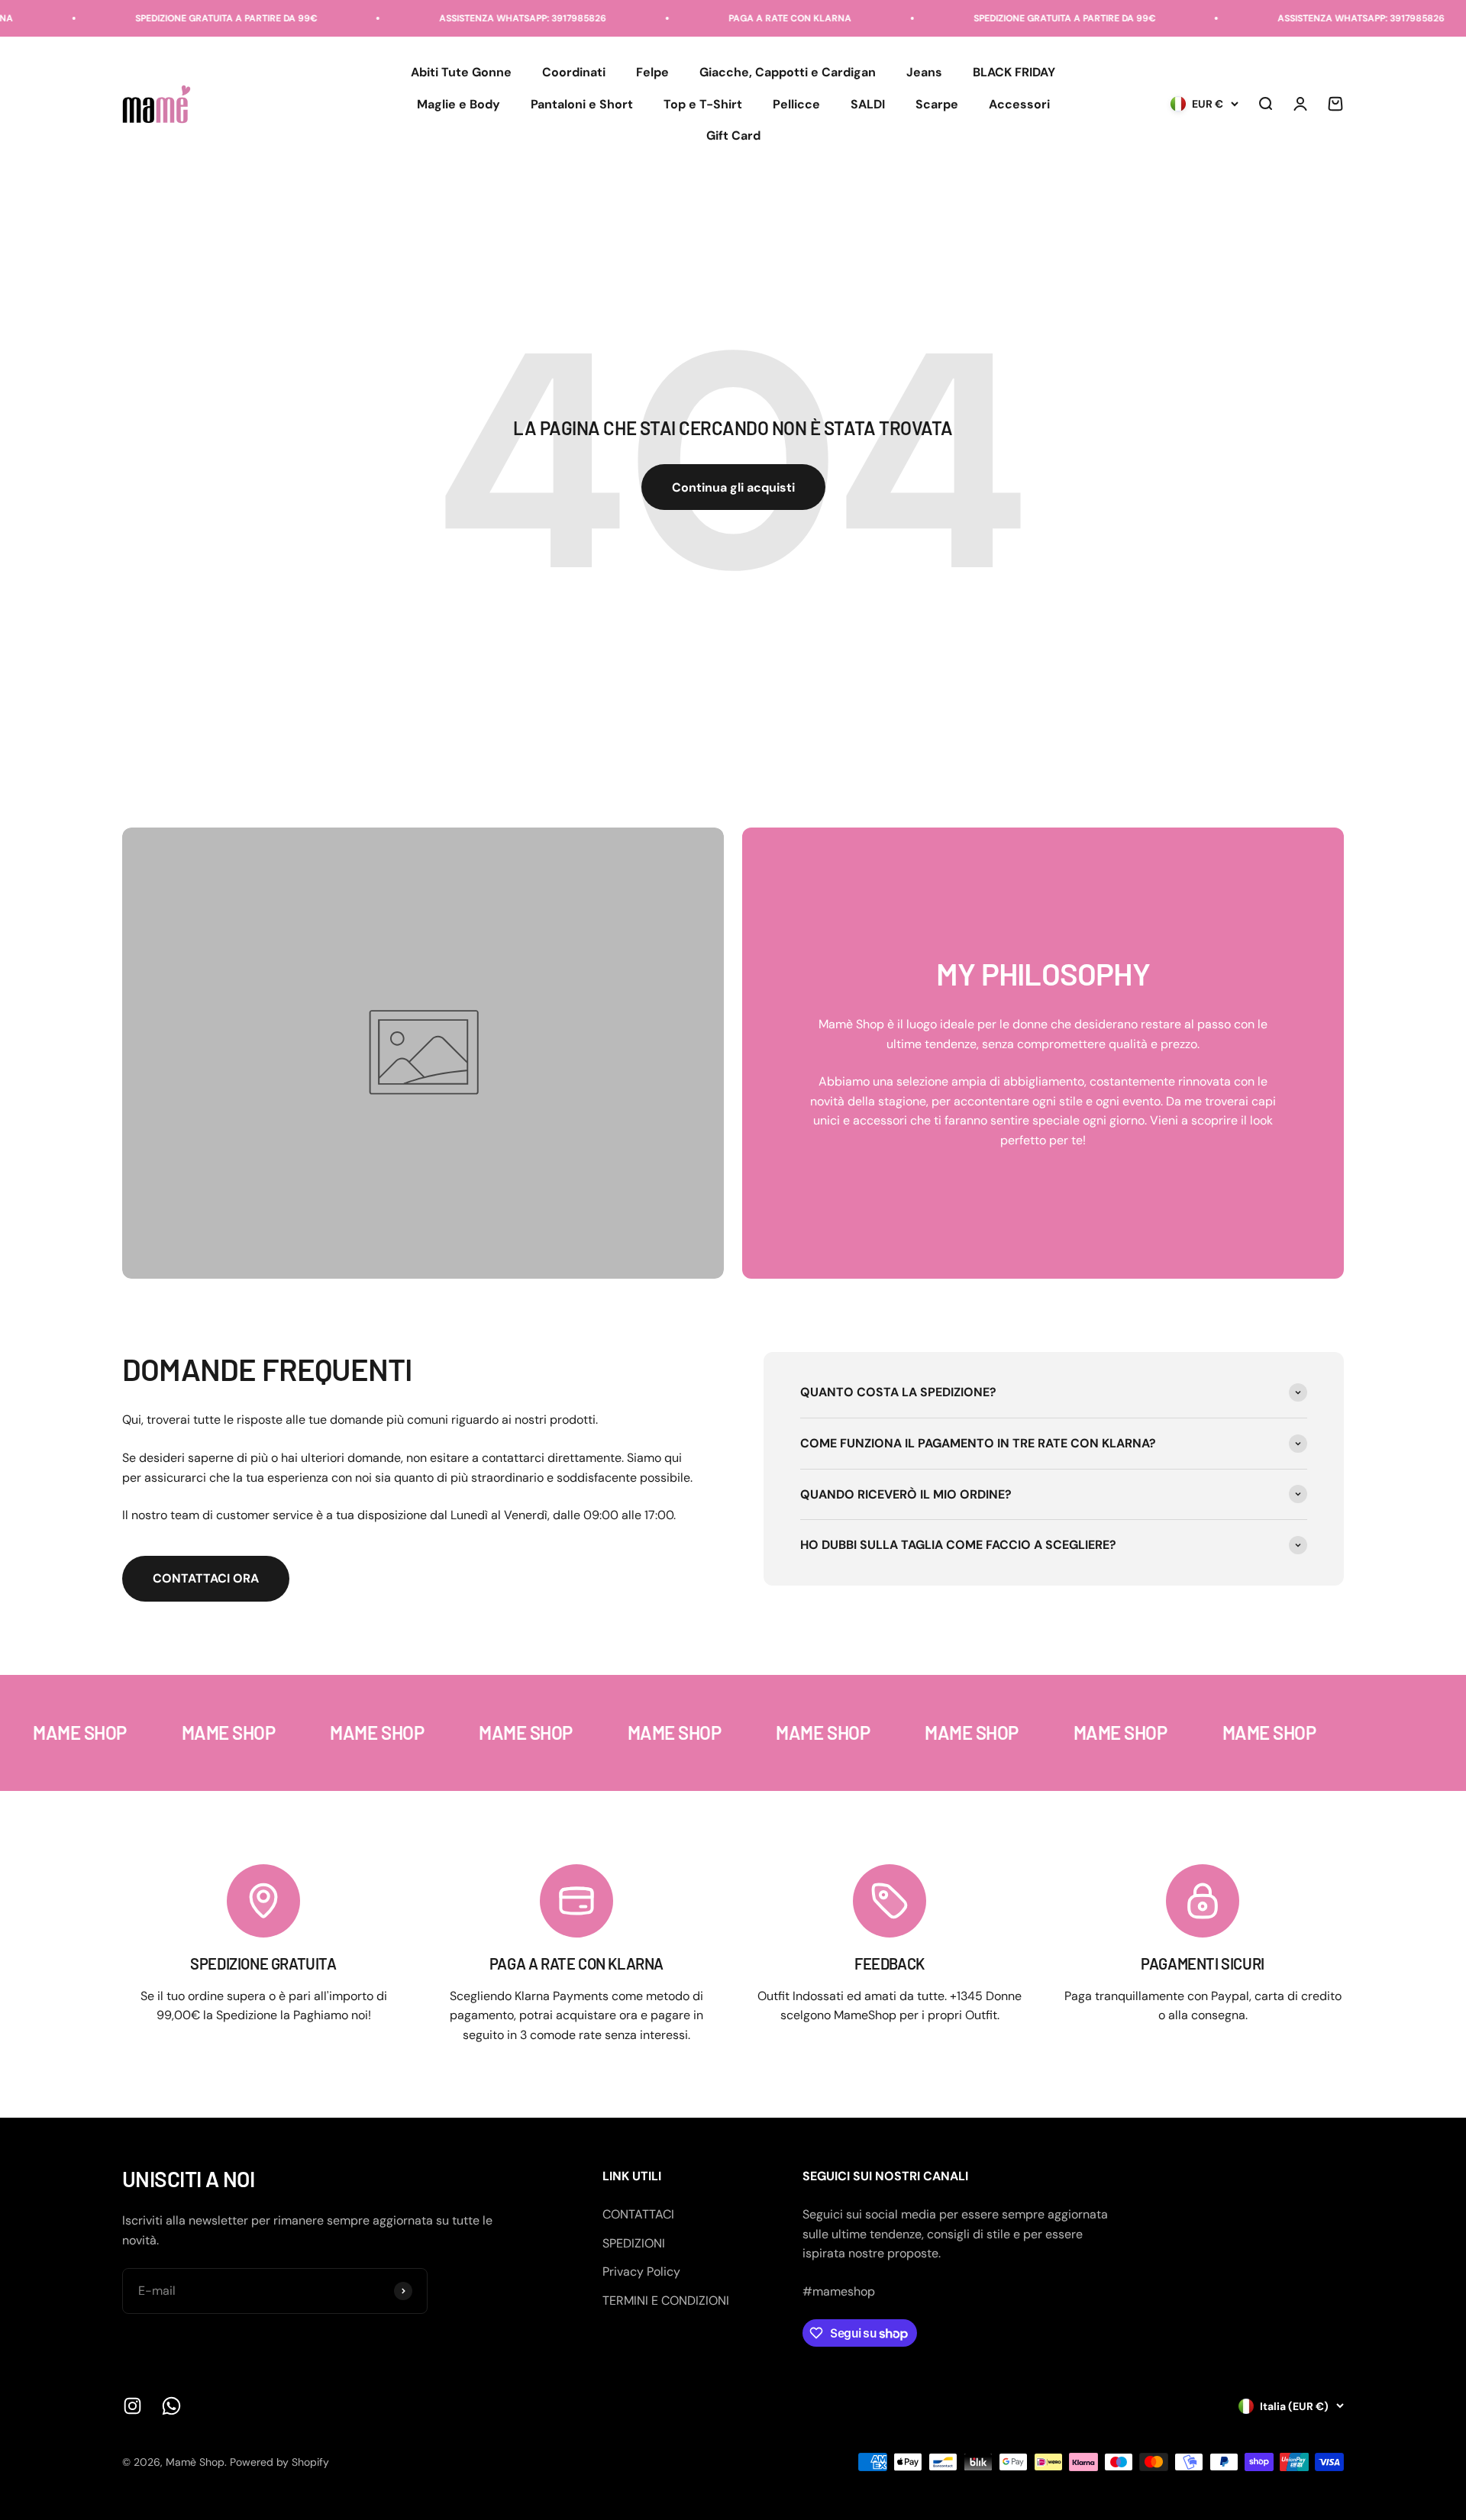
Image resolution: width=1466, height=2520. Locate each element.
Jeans (924, 72)
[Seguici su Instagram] (132, 2406)
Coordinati (574, 72)
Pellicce (796, 104)
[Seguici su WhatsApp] (171, 2406)
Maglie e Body (459, 104)
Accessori (1019, 104)
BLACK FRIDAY (1014, 72)
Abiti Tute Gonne (461, 72)
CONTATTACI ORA (206, 1578)
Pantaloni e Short (582, 104)
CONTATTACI (638, 2214)
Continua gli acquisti (733, 487)
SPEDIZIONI (634, 2243)
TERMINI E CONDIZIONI (666, 2301)
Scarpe (937, 104)
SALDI (868, 104)
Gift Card (733, 136)
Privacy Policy (641, 2272)
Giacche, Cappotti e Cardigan (788, 72)
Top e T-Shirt (703, 104)
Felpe (652, 72)
